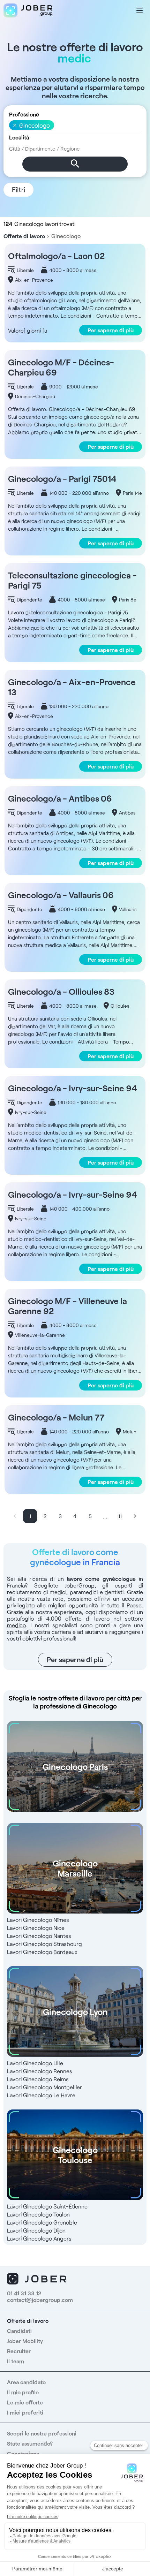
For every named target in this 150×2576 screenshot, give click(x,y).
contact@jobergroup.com (40, 2300)
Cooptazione (23, 2453)
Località (19, 137)
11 (120, 1516)
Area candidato (26, 2382)
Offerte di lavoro (24, 236)
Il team (16, 2361)
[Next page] (135, 1516)
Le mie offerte (25, 2402)
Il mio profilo (23, 2392)
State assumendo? (30, 2443)
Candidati (19, 2331)
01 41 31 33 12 (24, 2293)
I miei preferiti (25, 2412)
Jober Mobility (25, 2341)
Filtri (18, 189)
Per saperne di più (111, 330)
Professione (24, 114)
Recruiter (19, 2351)
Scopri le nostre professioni (42, 2433)
